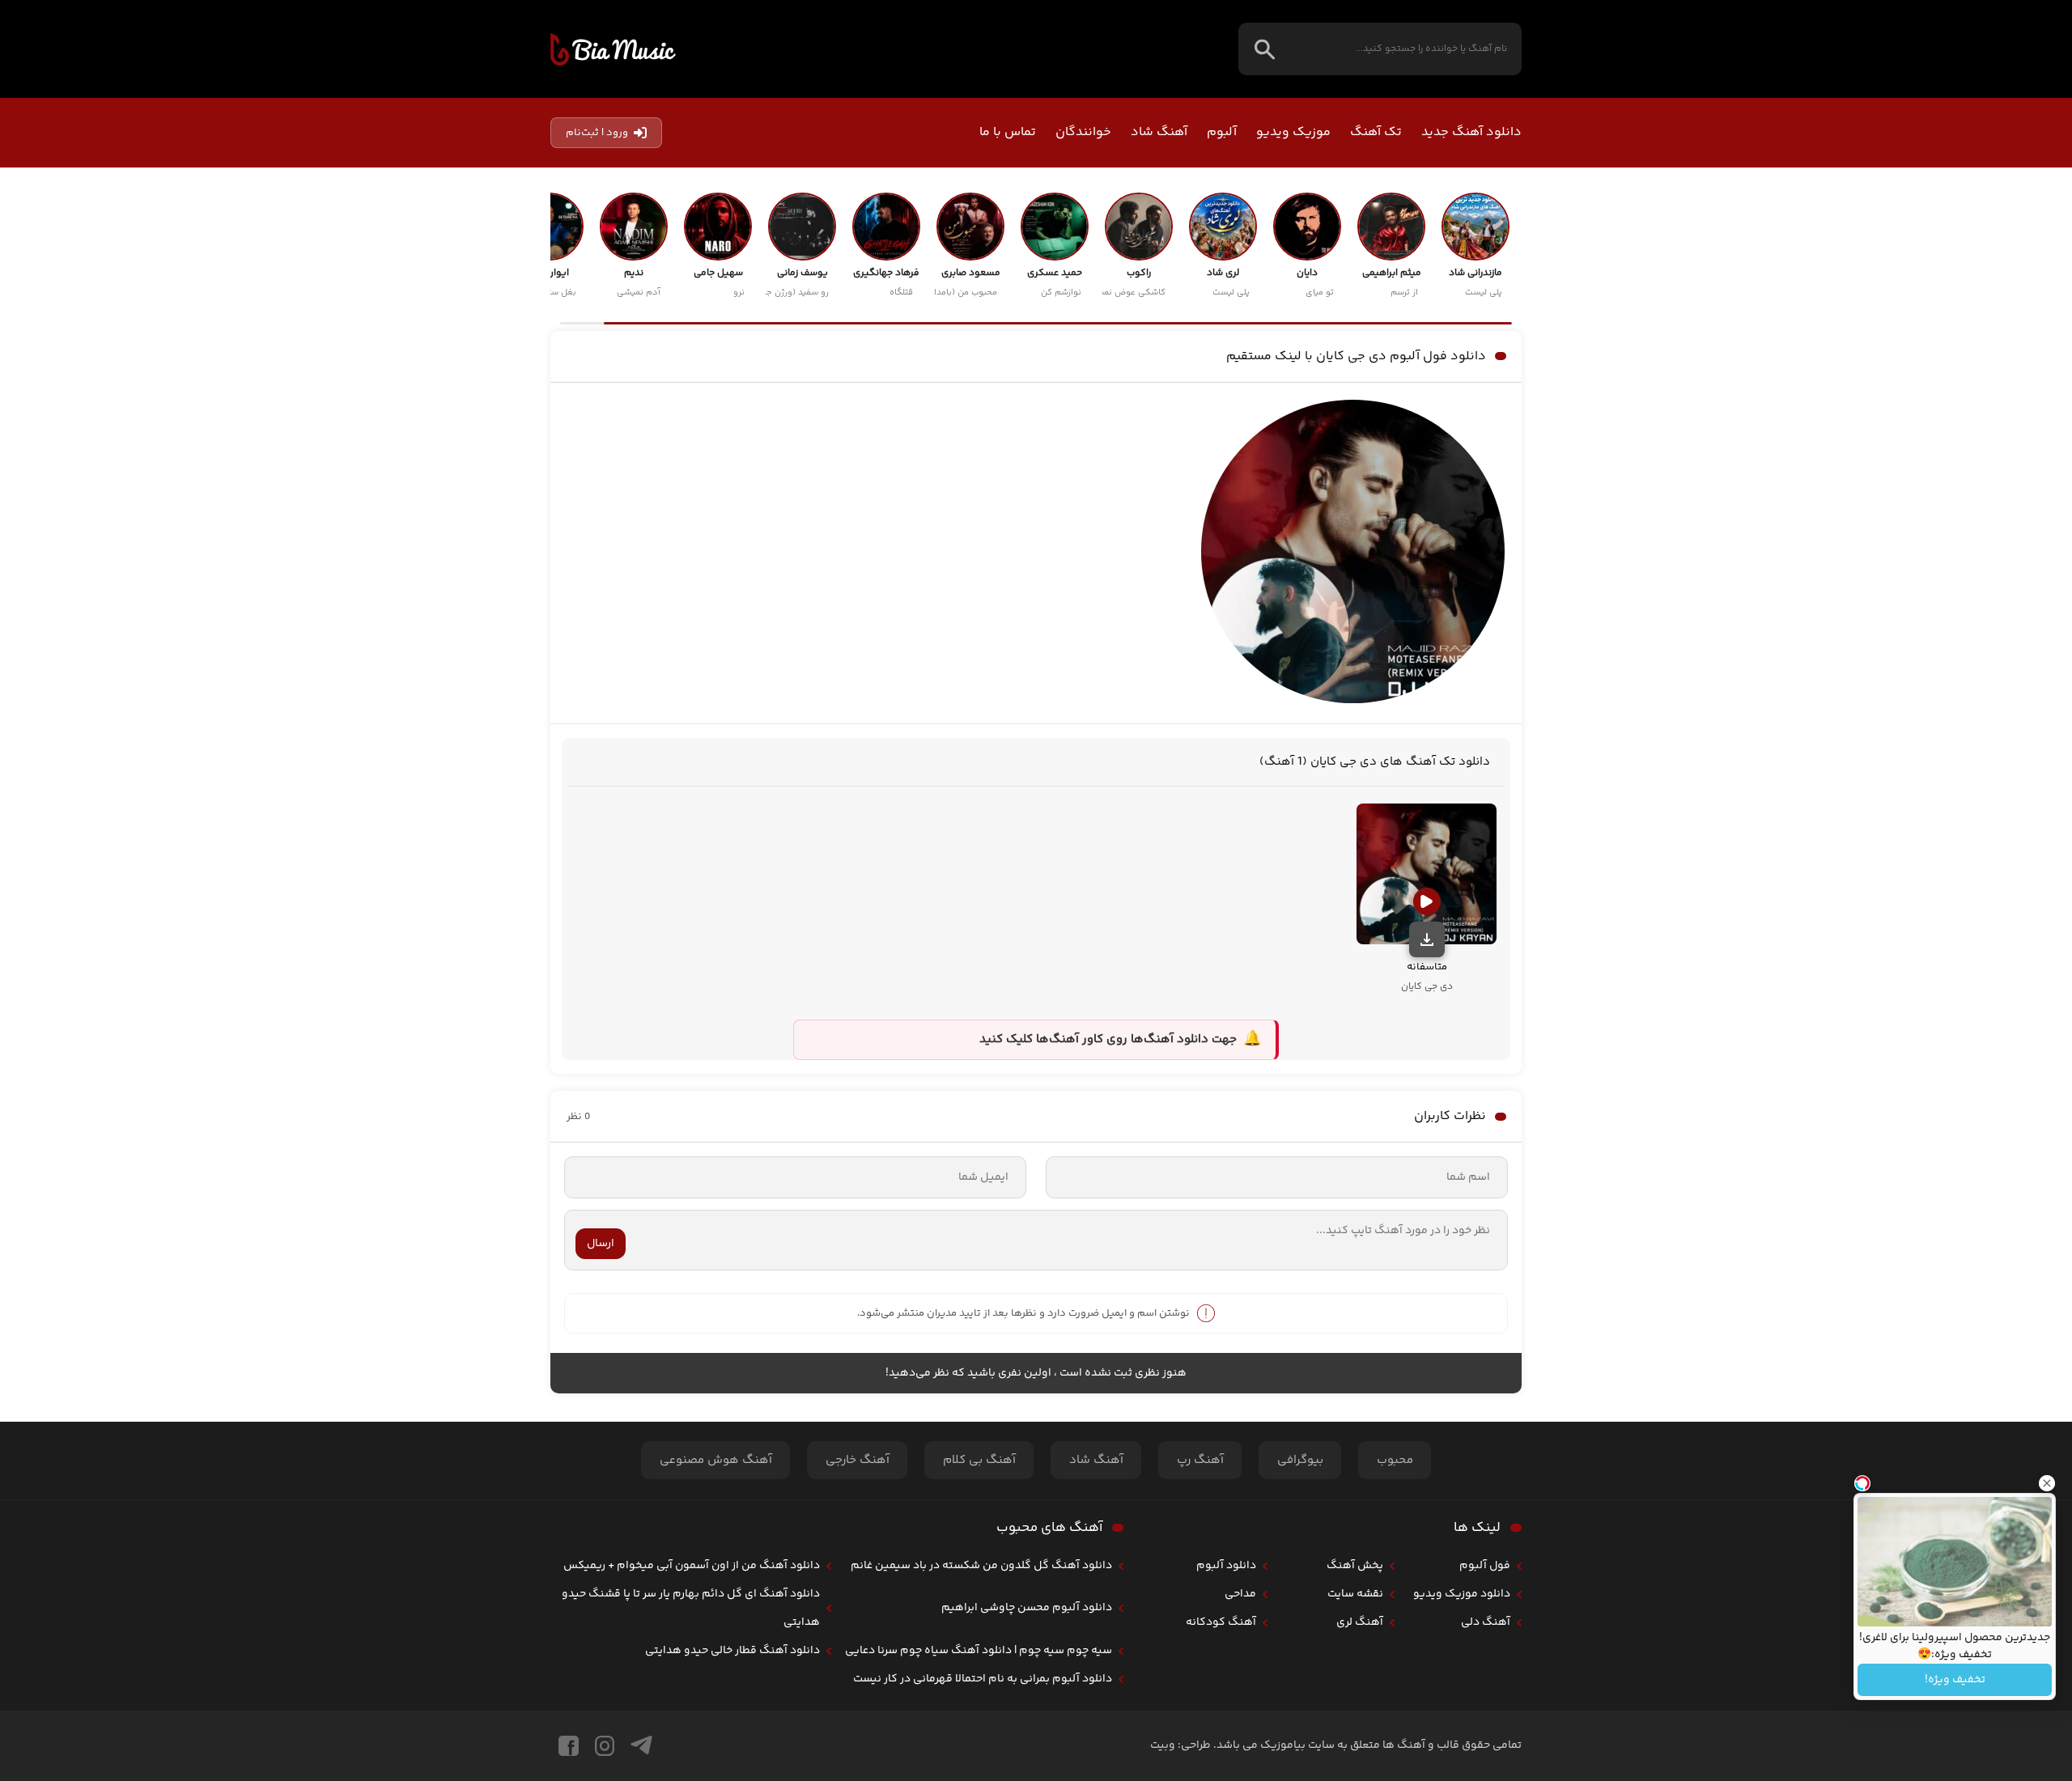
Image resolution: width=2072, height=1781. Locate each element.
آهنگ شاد (1159, 132)
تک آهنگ (1376, 132)
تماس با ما (1008, 132)
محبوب (1395, 1460)
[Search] (1265, 49)
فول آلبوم (1485, 1566)
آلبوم (1222, 132)
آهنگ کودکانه (1221, 1622)
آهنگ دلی (1486, 1622)
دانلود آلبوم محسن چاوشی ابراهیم (1027, 1608)
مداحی (1240, 1594)
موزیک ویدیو (1293, 132)
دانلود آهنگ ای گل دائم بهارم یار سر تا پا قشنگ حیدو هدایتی (691, 1608)
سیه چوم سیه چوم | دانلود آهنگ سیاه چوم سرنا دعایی (979, 1651)
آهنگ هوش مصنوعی (716, 1460)
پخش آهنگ (1355, 1566)
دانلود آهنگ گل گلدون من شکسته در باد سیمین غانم (981, 1566)
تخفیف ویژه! (1955, 1680)
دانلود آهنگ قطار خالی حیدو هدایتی (732, 1651)
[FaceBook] (569, 1746)
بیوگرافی (1300, 1460)
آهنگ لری (1360, 1622)
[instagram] (605, 1746)
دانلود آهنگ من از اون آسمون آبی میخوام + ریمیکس (692, 1566)
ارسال (601, 1244)
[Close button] (2047, 1483)
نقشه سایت (1355, 1594)
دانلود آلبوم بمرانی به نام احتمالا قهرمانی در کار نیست (983, 1679)
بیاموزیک (613, 49)
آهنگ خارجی (858, 1460)
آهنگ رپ (1200, 1460)
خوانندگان (1083, 132)
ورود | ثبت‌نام (597, 133)
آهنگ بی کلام (979, 1460)
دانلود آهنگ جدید (1471, 132)
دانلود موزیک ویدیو (1462, 1594)
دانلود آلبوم (1226, 1566)
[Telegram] (641, 1746)
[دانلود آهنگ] (1427, 939)
